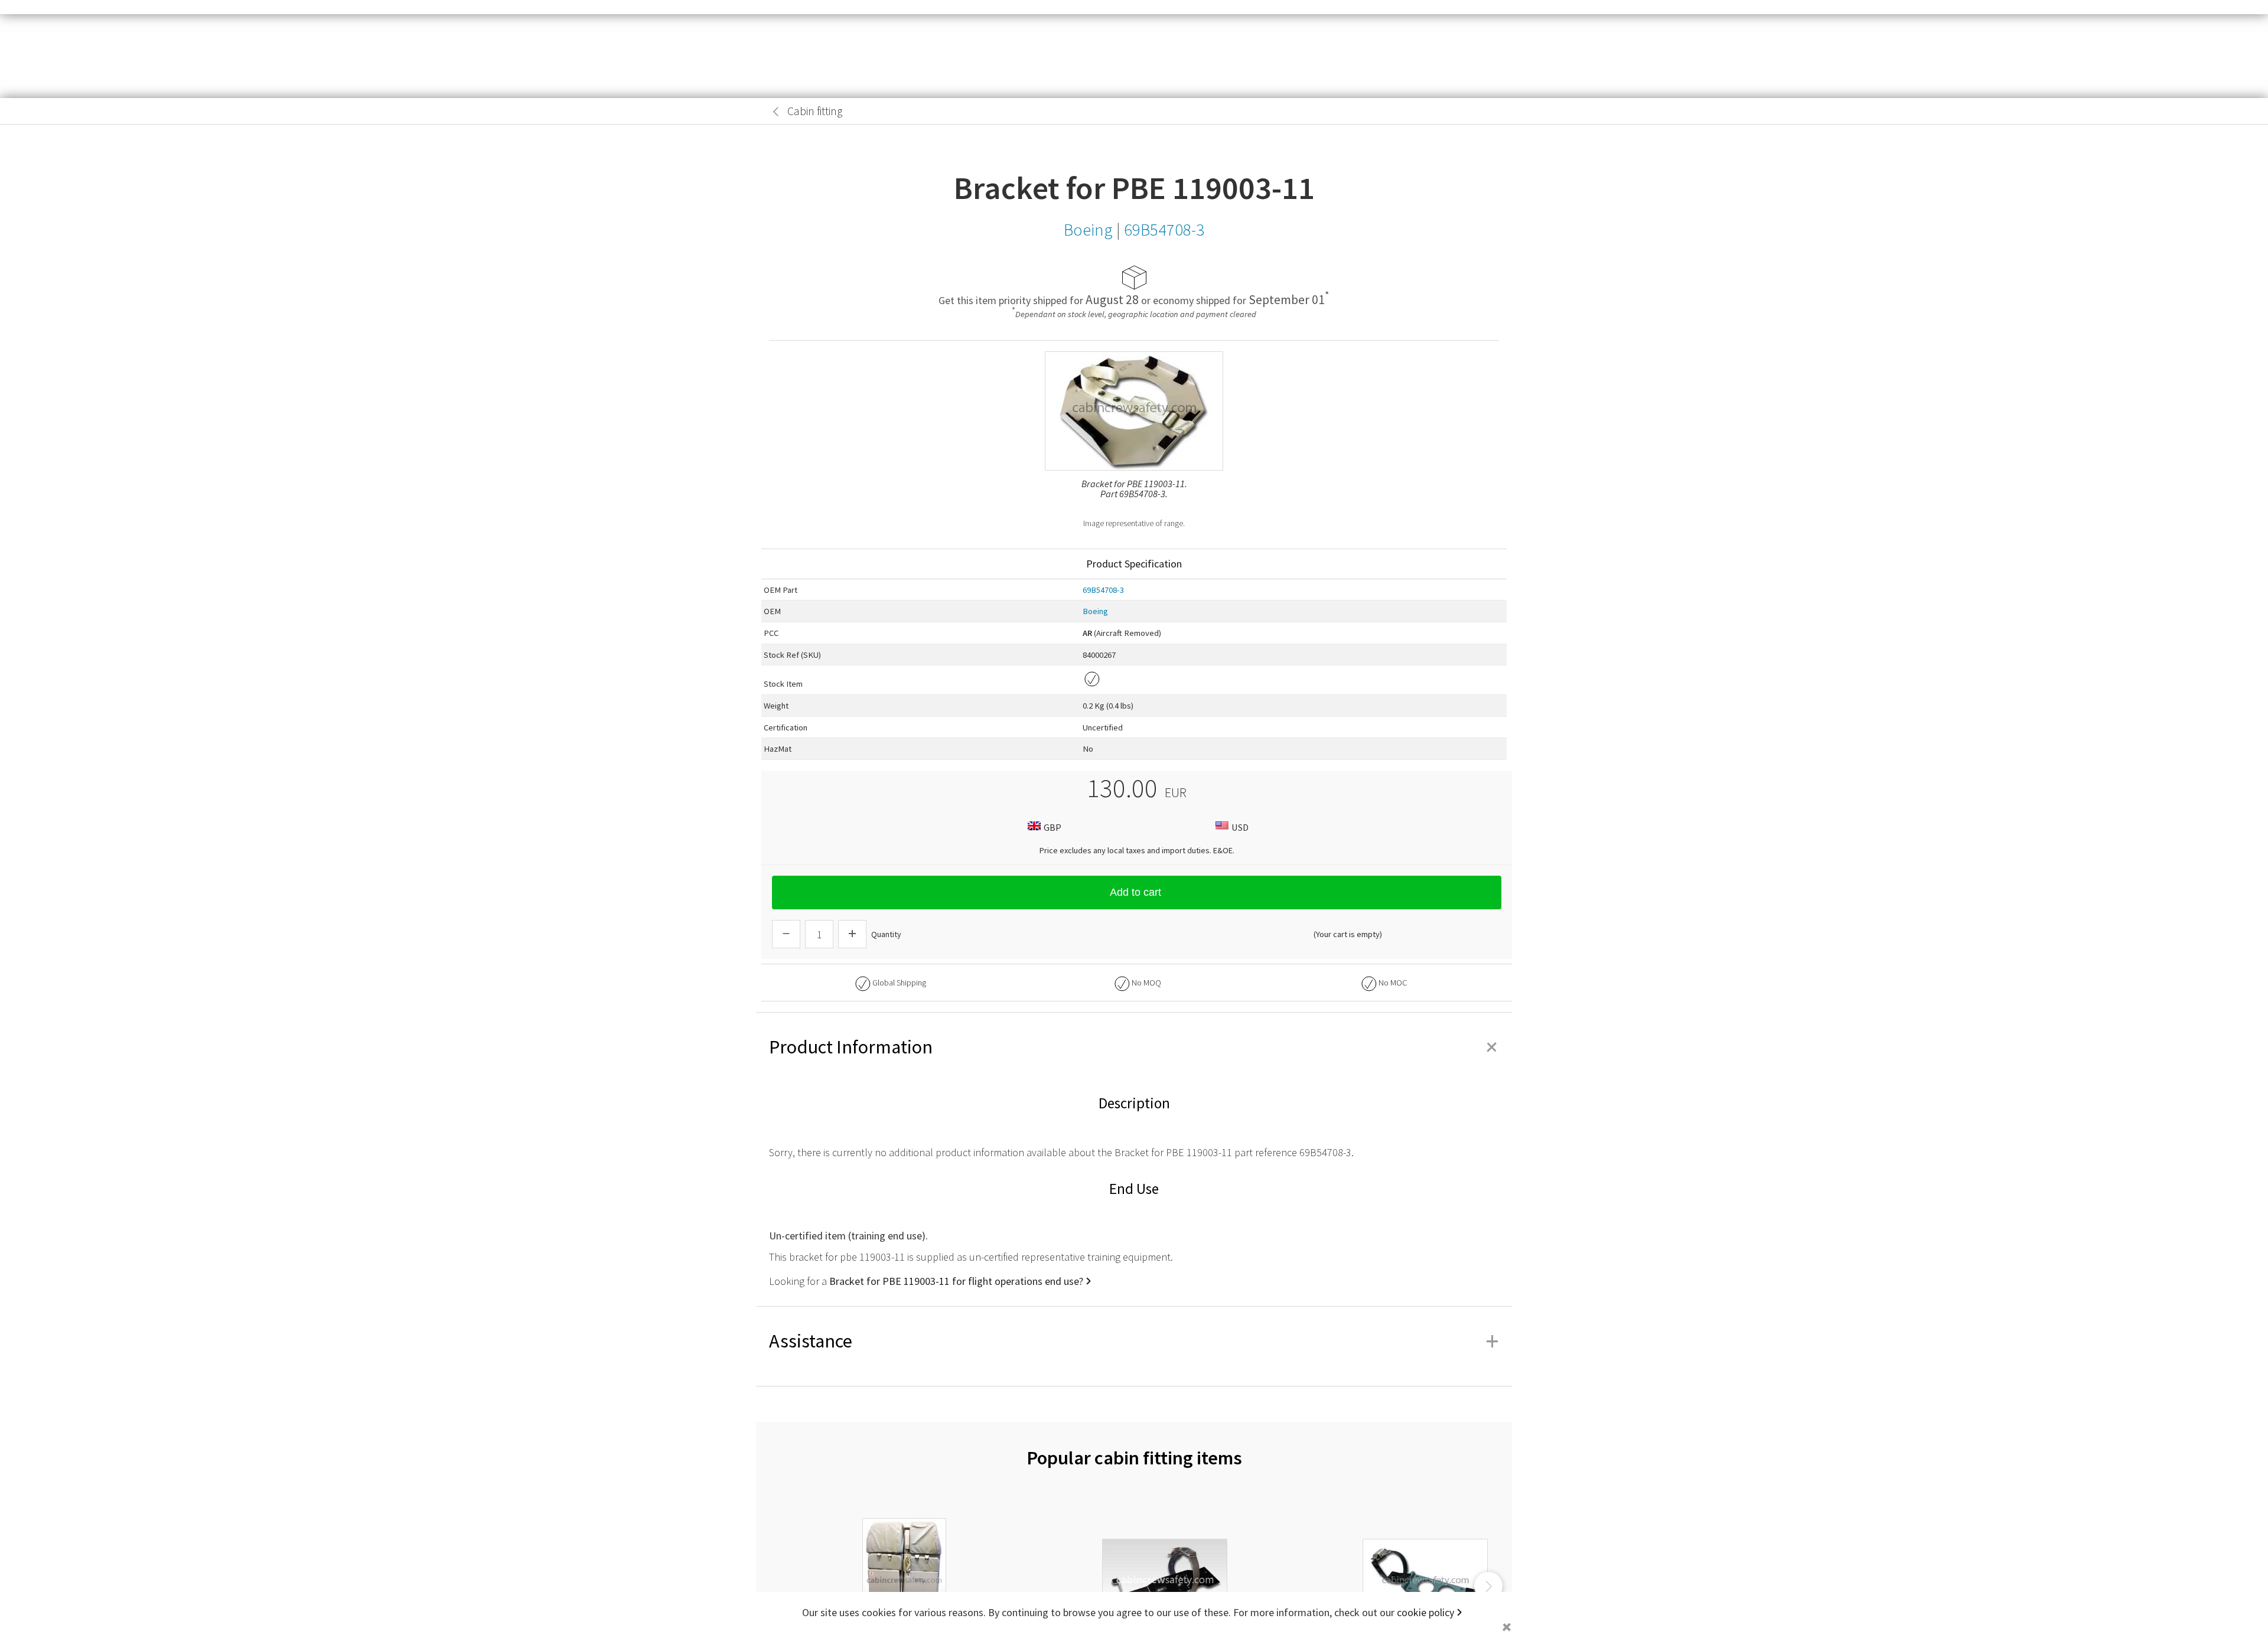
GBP (1052, 827)
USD (1240, 827)
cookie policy (1425, 1612)
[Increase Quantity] (852, 934)
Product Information (1134, 1047)
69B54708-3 (1103, 590)
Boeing (1095, 611)
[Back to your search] (776, 112)
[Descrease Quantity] (786, 934)
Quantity (886, 934)
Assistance (1134, 1341)
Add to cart (1135, 892)
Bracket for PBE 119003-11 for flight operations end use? (956, 1281)
